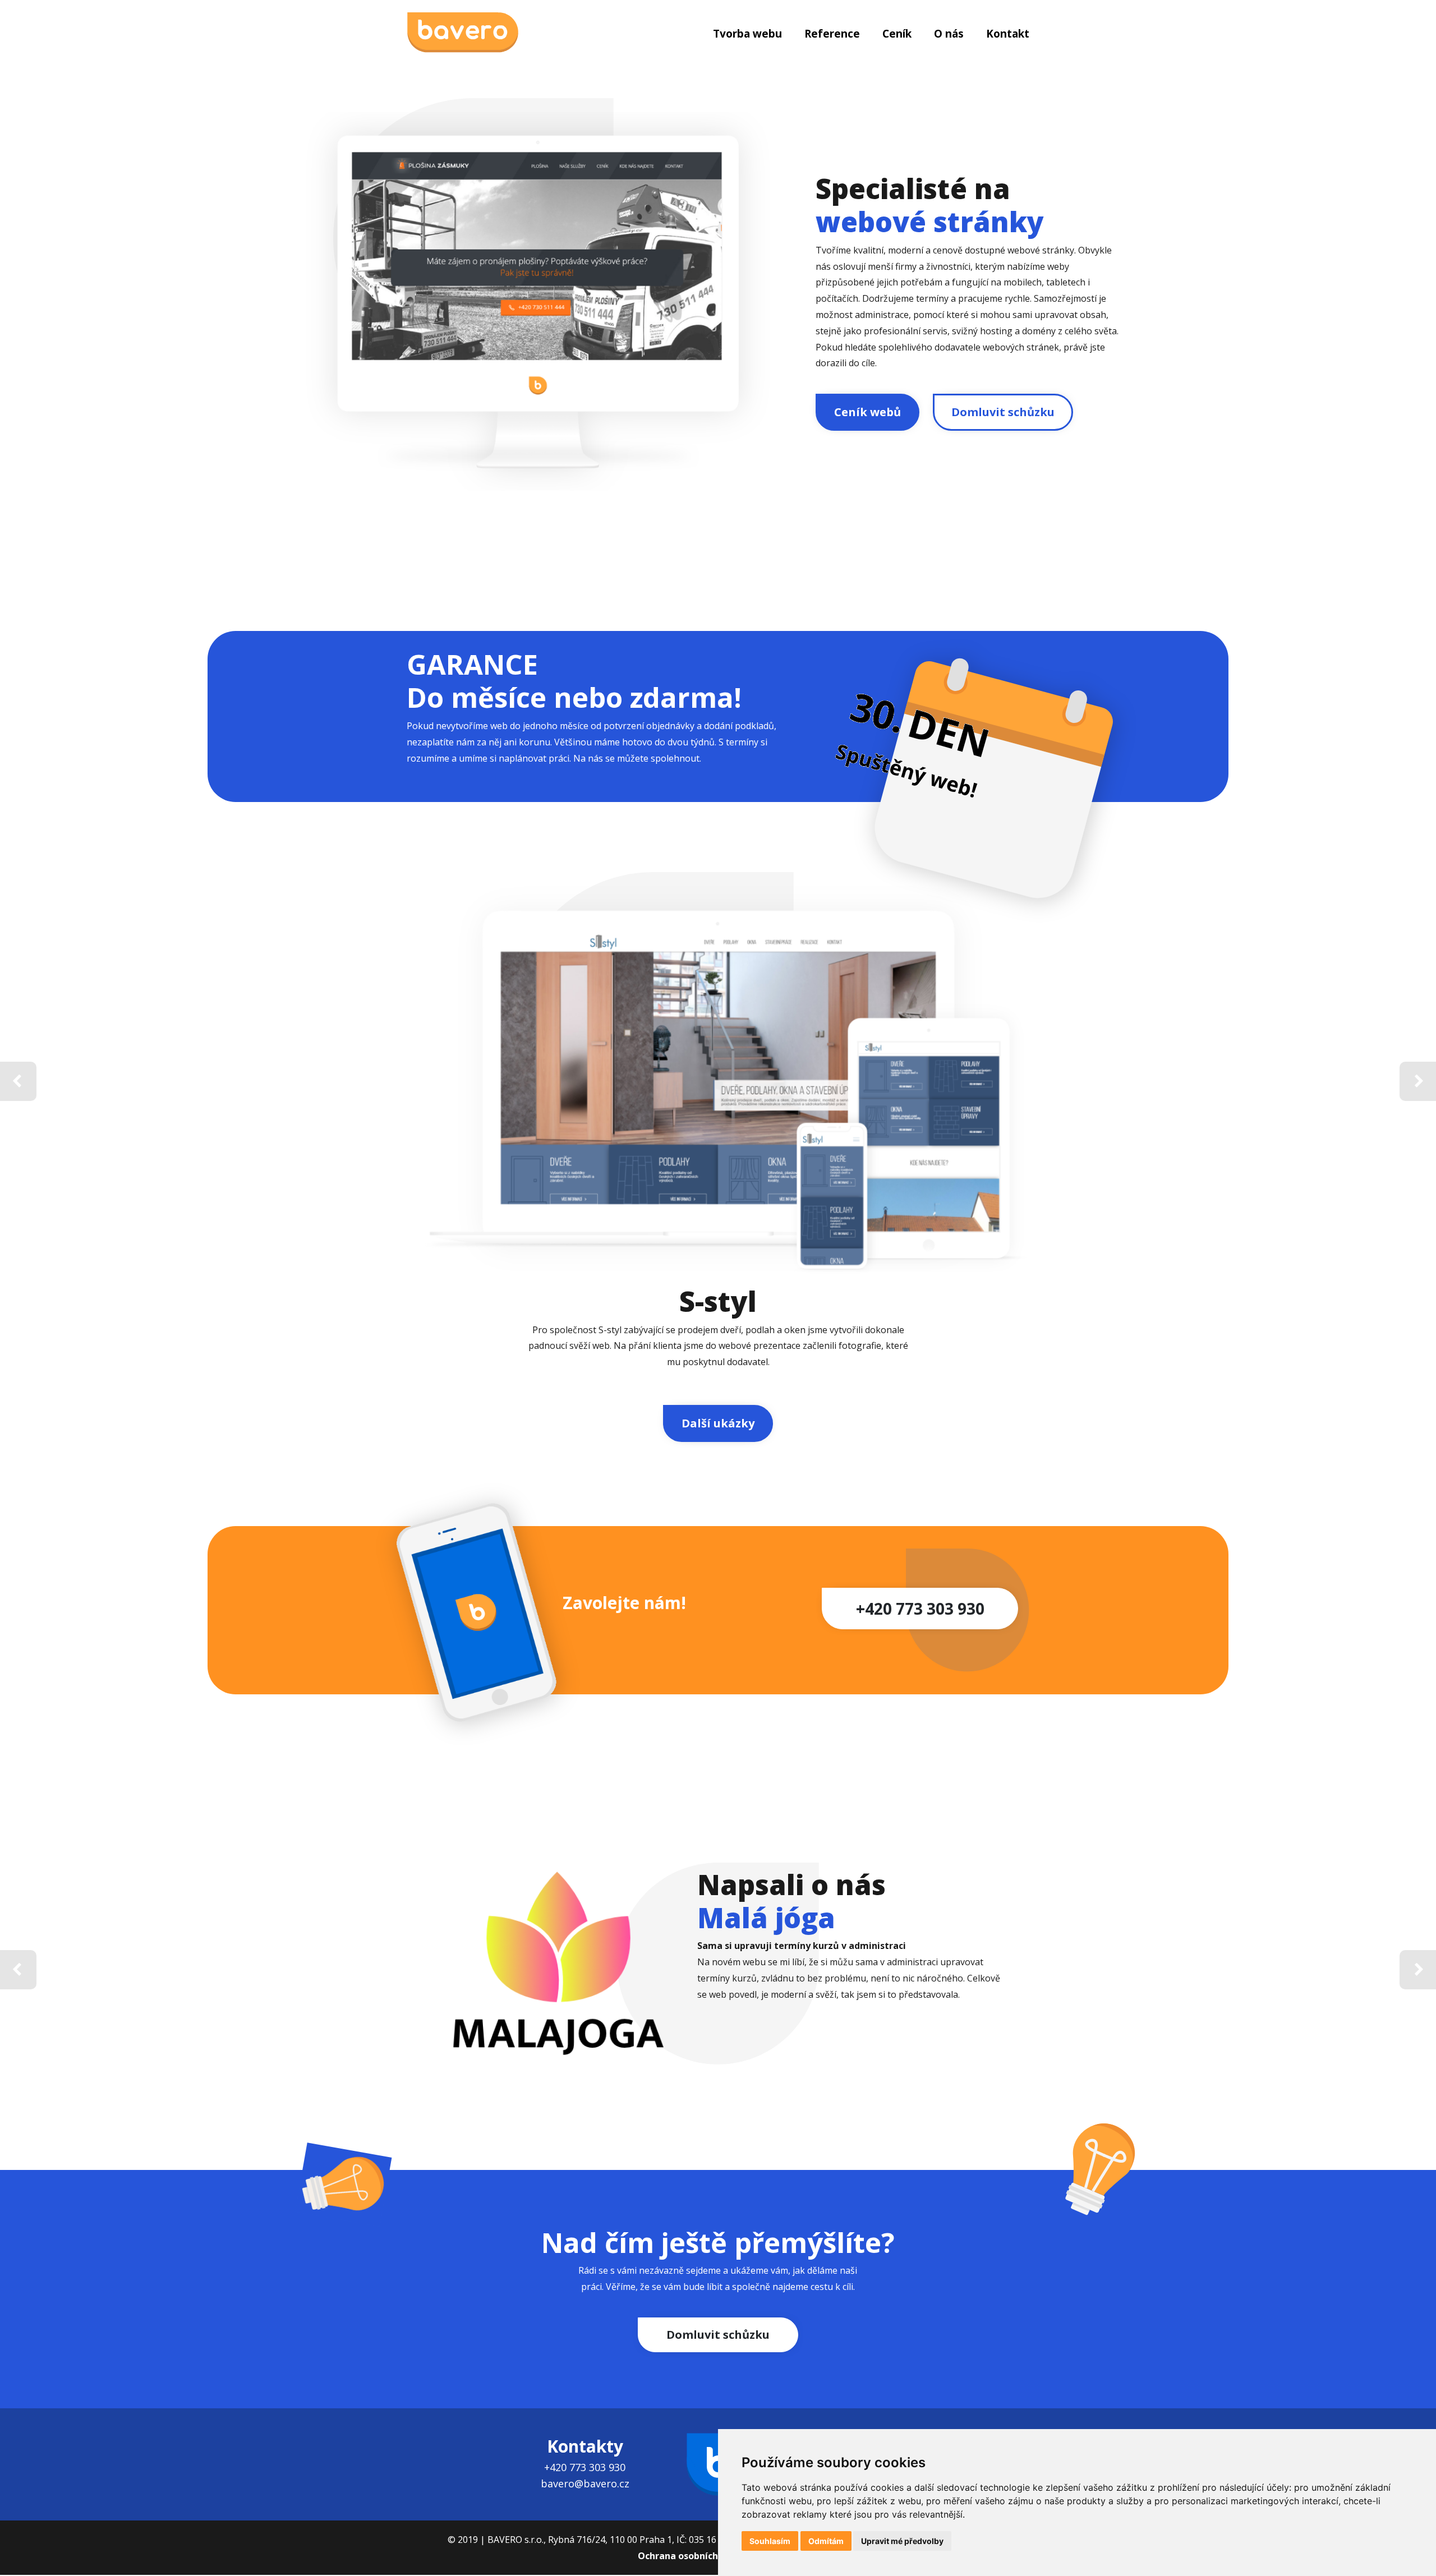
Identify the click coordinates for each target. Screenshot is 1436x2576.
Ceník (897, 34)
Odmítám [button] (826, 2541)
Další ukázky (718, 1423)
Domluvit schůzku (1003, 412)
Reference (832, 34)
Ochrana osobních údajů (692, 2556)
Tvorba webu (747, 34)
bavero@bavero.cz (585, 2483)
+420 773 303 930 (920, 1609)
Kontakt (1008, 34)
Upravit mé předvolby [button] (902, 2541)
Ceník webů (867, 412)
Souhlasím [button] (770, 2541)
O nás (949, 34)
